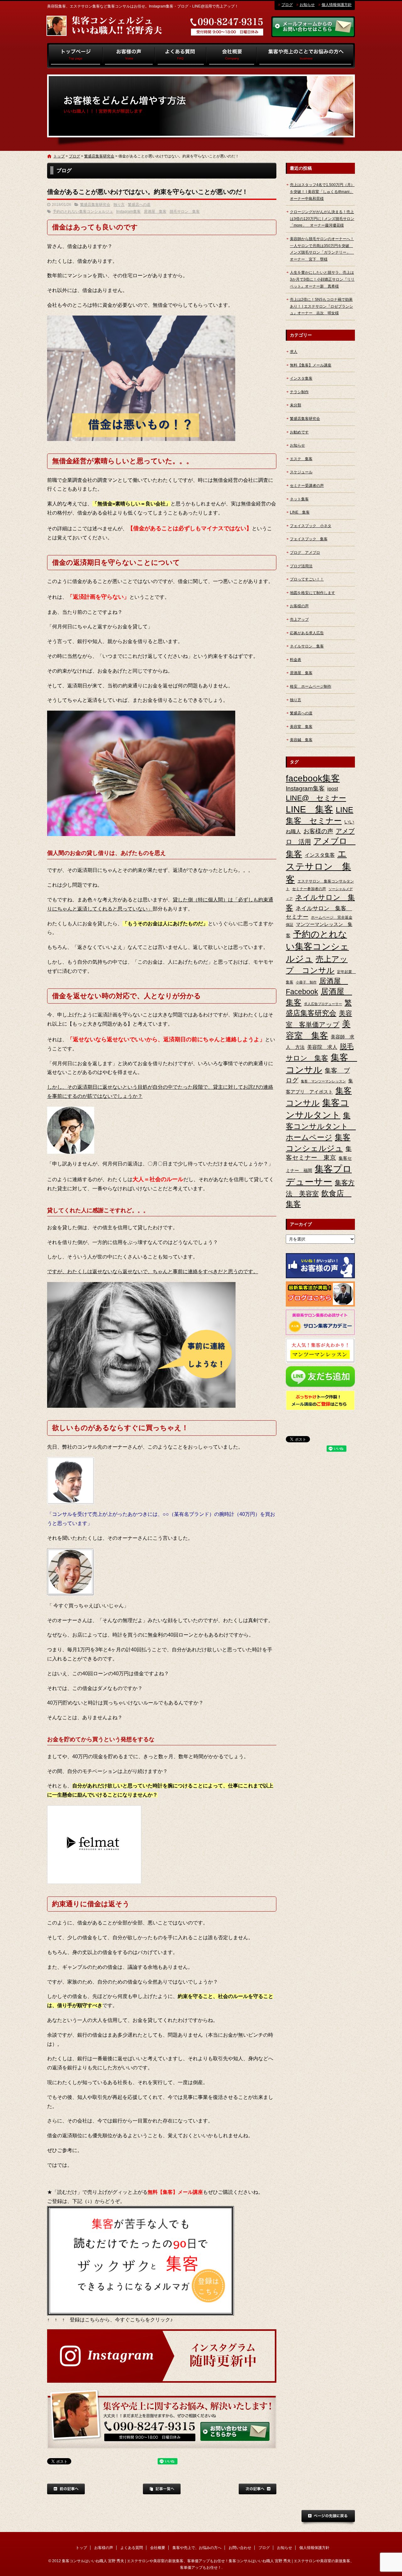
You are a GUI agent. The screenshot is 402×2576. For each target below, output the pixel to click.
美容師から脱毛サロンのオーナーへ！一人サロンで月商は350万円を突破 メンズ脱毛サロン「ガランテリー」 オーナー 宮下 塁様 (322, 249)
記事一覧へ (162, 2489)
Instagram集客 (128, 212)
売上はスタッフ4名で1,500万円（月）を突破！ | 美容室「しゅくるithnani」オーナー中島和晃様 (322, 192)
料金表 (296, 660)
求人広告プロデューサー (323, 1004)
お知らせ (307, 5)
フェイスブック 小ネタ (311, 526)
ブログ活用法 (301, 566)
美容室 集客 (301, 727)
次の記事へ (258, 2489)
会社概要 (231, 56)
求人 (294, 352)
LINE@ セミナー (316, 798)
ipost (333, 789)
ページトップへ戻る (328, 2518)
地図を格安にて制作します (312, 593)
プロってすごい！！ (307, 579)
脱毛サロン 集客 (185, 212)
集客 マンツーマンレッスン (323, 1081)
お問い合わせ (240, 2548)
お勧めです (299, 432)
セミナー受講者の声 (307, 486)
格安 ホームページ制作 (311, 686)
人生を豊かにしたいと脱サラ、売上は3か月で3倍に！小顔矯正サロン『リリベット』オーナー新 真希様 (322, 279)
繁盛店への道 (139, 205)
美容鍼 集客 (301, 740)
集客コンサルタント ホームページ (321, 1126)
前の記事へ (66, 2489)
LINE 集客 (300, 512)
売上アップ (299, 619)
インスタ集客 (301, 378)
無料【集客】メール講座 (311, 365)
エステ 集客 (301, 459)
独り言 (119, 205)
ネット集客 (299, 499)
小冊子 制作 (306, 982)
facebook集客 (313, 778)
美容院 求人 (322, 1047)
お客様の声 (129, 56)
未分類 (296, 405)
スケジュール (301, 472)
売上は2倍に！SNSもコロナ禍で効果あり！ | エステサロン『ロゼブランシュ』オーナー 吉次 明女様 (321, 306)
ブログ (287, 5)
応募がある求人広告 (307, 633)
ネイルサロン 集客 (307, 646)
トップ (75, 56)
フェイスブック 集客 (309, 539)
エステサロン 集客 (318, 866)
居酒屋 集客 (155, 212)
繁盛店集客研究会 (99, 156)
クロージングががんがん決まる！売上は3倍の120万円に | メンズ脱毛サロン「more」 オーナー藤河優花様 (322, 219)
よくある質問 (181, 56)
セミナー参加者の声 (309, 889)
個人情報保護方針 (337, 5)
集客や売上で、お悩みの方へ (306, 56)
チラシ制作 (299, 392)
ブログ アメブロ (305, 553)
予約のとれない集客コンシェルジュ (83, 212)
